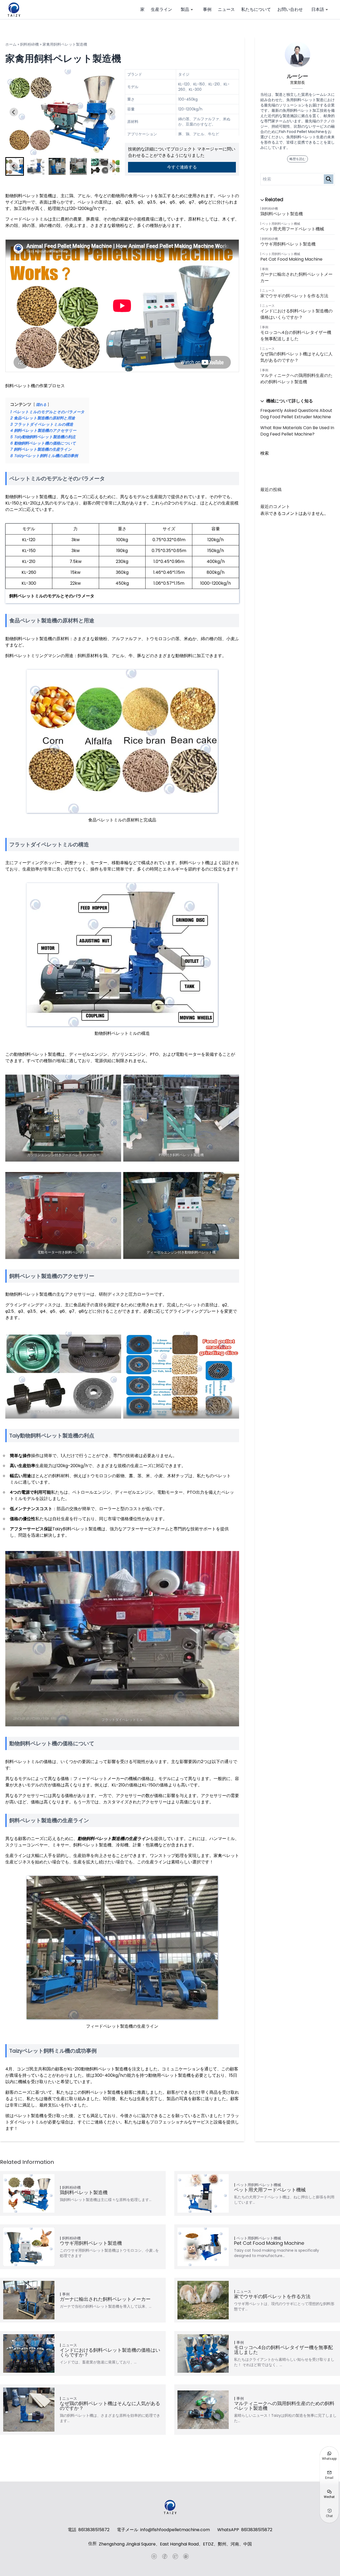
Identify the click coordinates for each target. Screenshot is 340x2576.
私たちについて (256, 9)
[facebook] (165, 2556)
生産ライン (161, 9)
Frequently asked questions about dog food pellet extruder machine (296, 414)
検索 (265, 453)
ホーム (11, 44)
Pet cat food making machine (291, 259)
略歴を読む (297, 159)
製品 (185, 9)
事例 (207, 9)
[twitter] (175, 2556)
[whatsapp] (186, 2556)
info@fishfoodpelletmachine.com (175, 2530)
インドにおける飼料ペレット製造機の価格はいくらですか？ (296, 314)
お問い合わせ (290, 9)
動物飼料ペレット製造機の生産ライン (114, 1839)
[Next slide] (111, 112)
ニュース (226, 9)
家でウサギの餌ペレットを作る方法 (294, 296)
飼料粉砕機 (29, 44)
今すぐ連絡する (182, 167)
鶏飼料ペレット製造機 (282, 214)
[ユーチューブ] (154, 2556)
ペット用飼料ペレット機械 (281, 224)
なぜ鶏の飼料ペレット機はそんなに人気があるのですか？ (296, 357)
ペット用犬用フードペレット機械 (292, 229)
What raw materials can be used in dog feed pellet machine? (297, 431)
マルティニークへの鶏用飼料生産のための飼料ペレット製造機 (296, 379)
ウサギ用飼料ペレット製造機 (288, 244)
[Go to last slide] (14, 112)
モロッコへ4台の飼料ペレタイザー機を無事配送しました (296, 336)
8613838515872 (94, 2530)
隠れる (41, 405)
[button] (36, 166)
